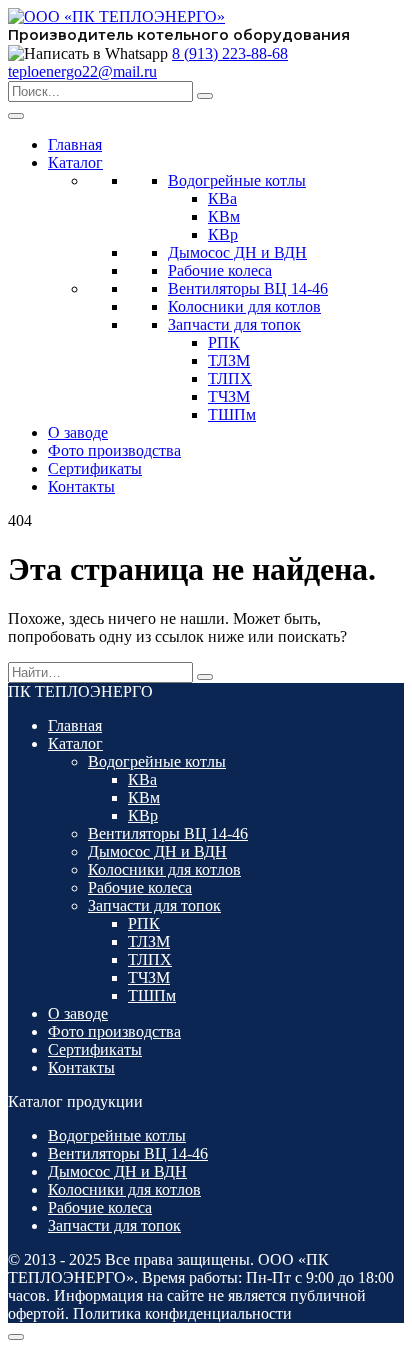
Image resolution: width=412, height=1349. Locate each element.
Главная (75, 144)
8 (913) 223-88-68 (230, 53)
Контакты (81, 486)
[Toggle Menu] (16, 116)
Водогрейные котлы (237, 180)
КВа (222, 198)
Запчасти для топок (234, 324)
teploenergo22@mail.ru (82, 71)
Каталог (75, 162)
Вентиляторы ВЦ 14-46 (248, 288)
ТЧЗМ (229, 396)
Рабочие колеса (220, 270)
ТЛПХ (230, 378)
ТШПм (232, 414)
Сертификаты (95, 468)
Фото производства (114, 450)
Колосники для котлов (244, 306)
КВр (223, 234)
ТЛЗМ (229, 360)
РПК (224, 342)
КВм (224, 216)
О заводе (78, 432)
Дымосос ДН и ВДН (237, 252)
